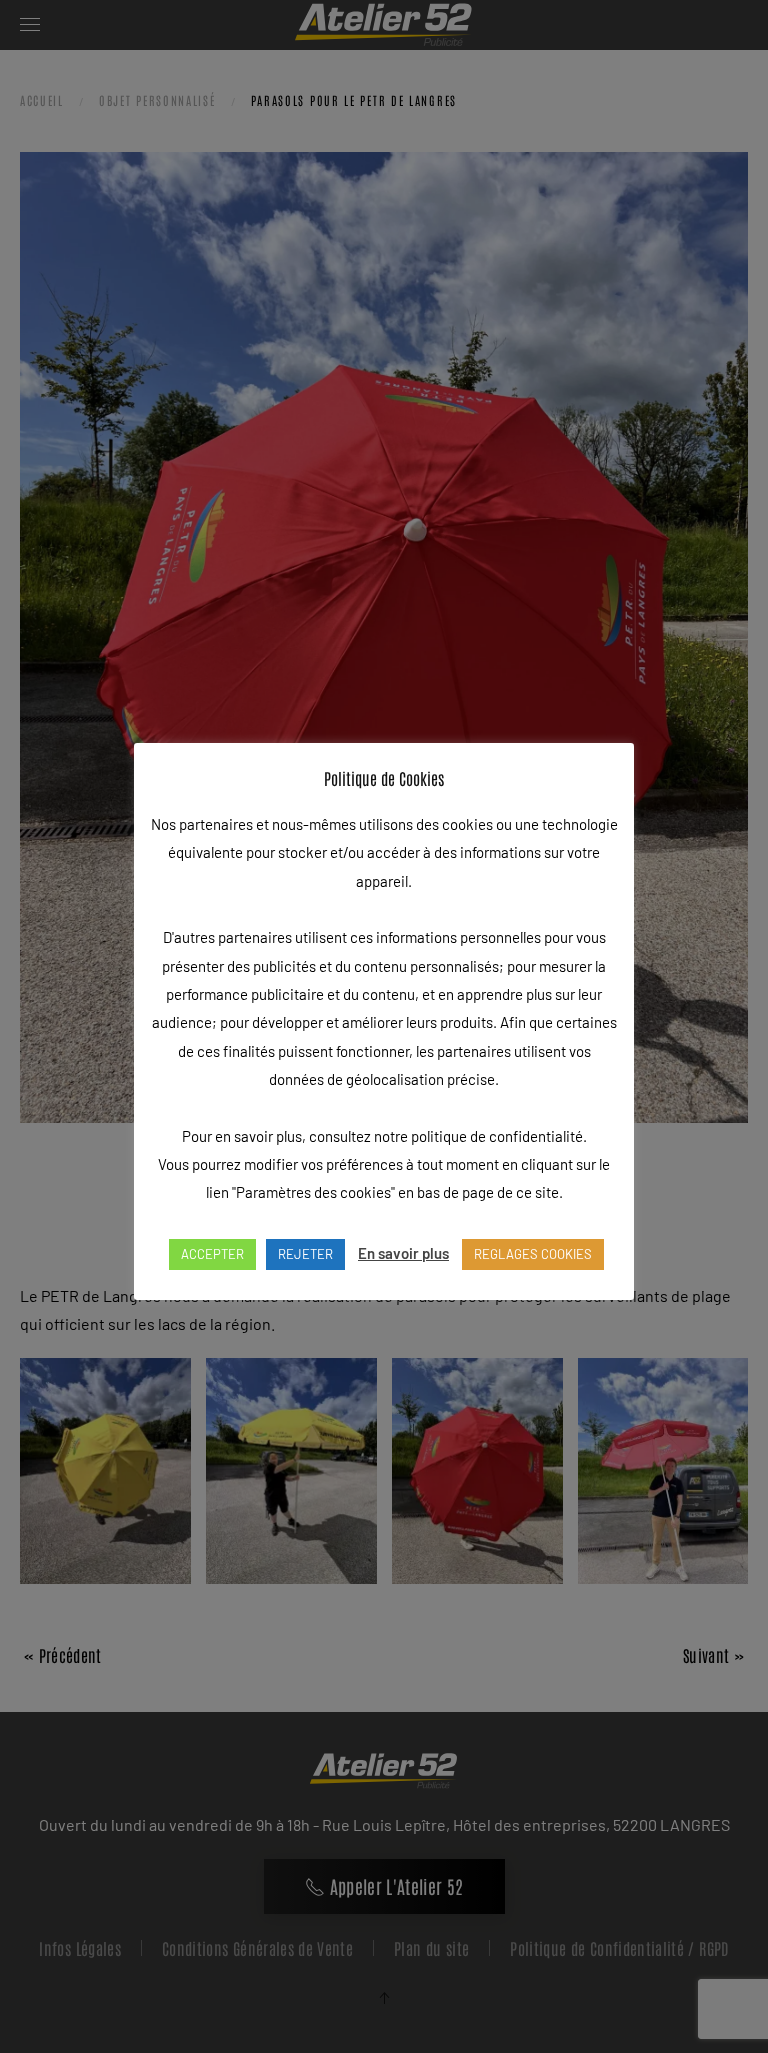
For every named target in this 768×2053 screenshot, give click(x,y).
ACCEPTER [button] (212, 1254)
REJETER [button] (305, 1254)
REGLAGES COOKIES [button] (533, 1254)
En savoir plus (403, 1253)
